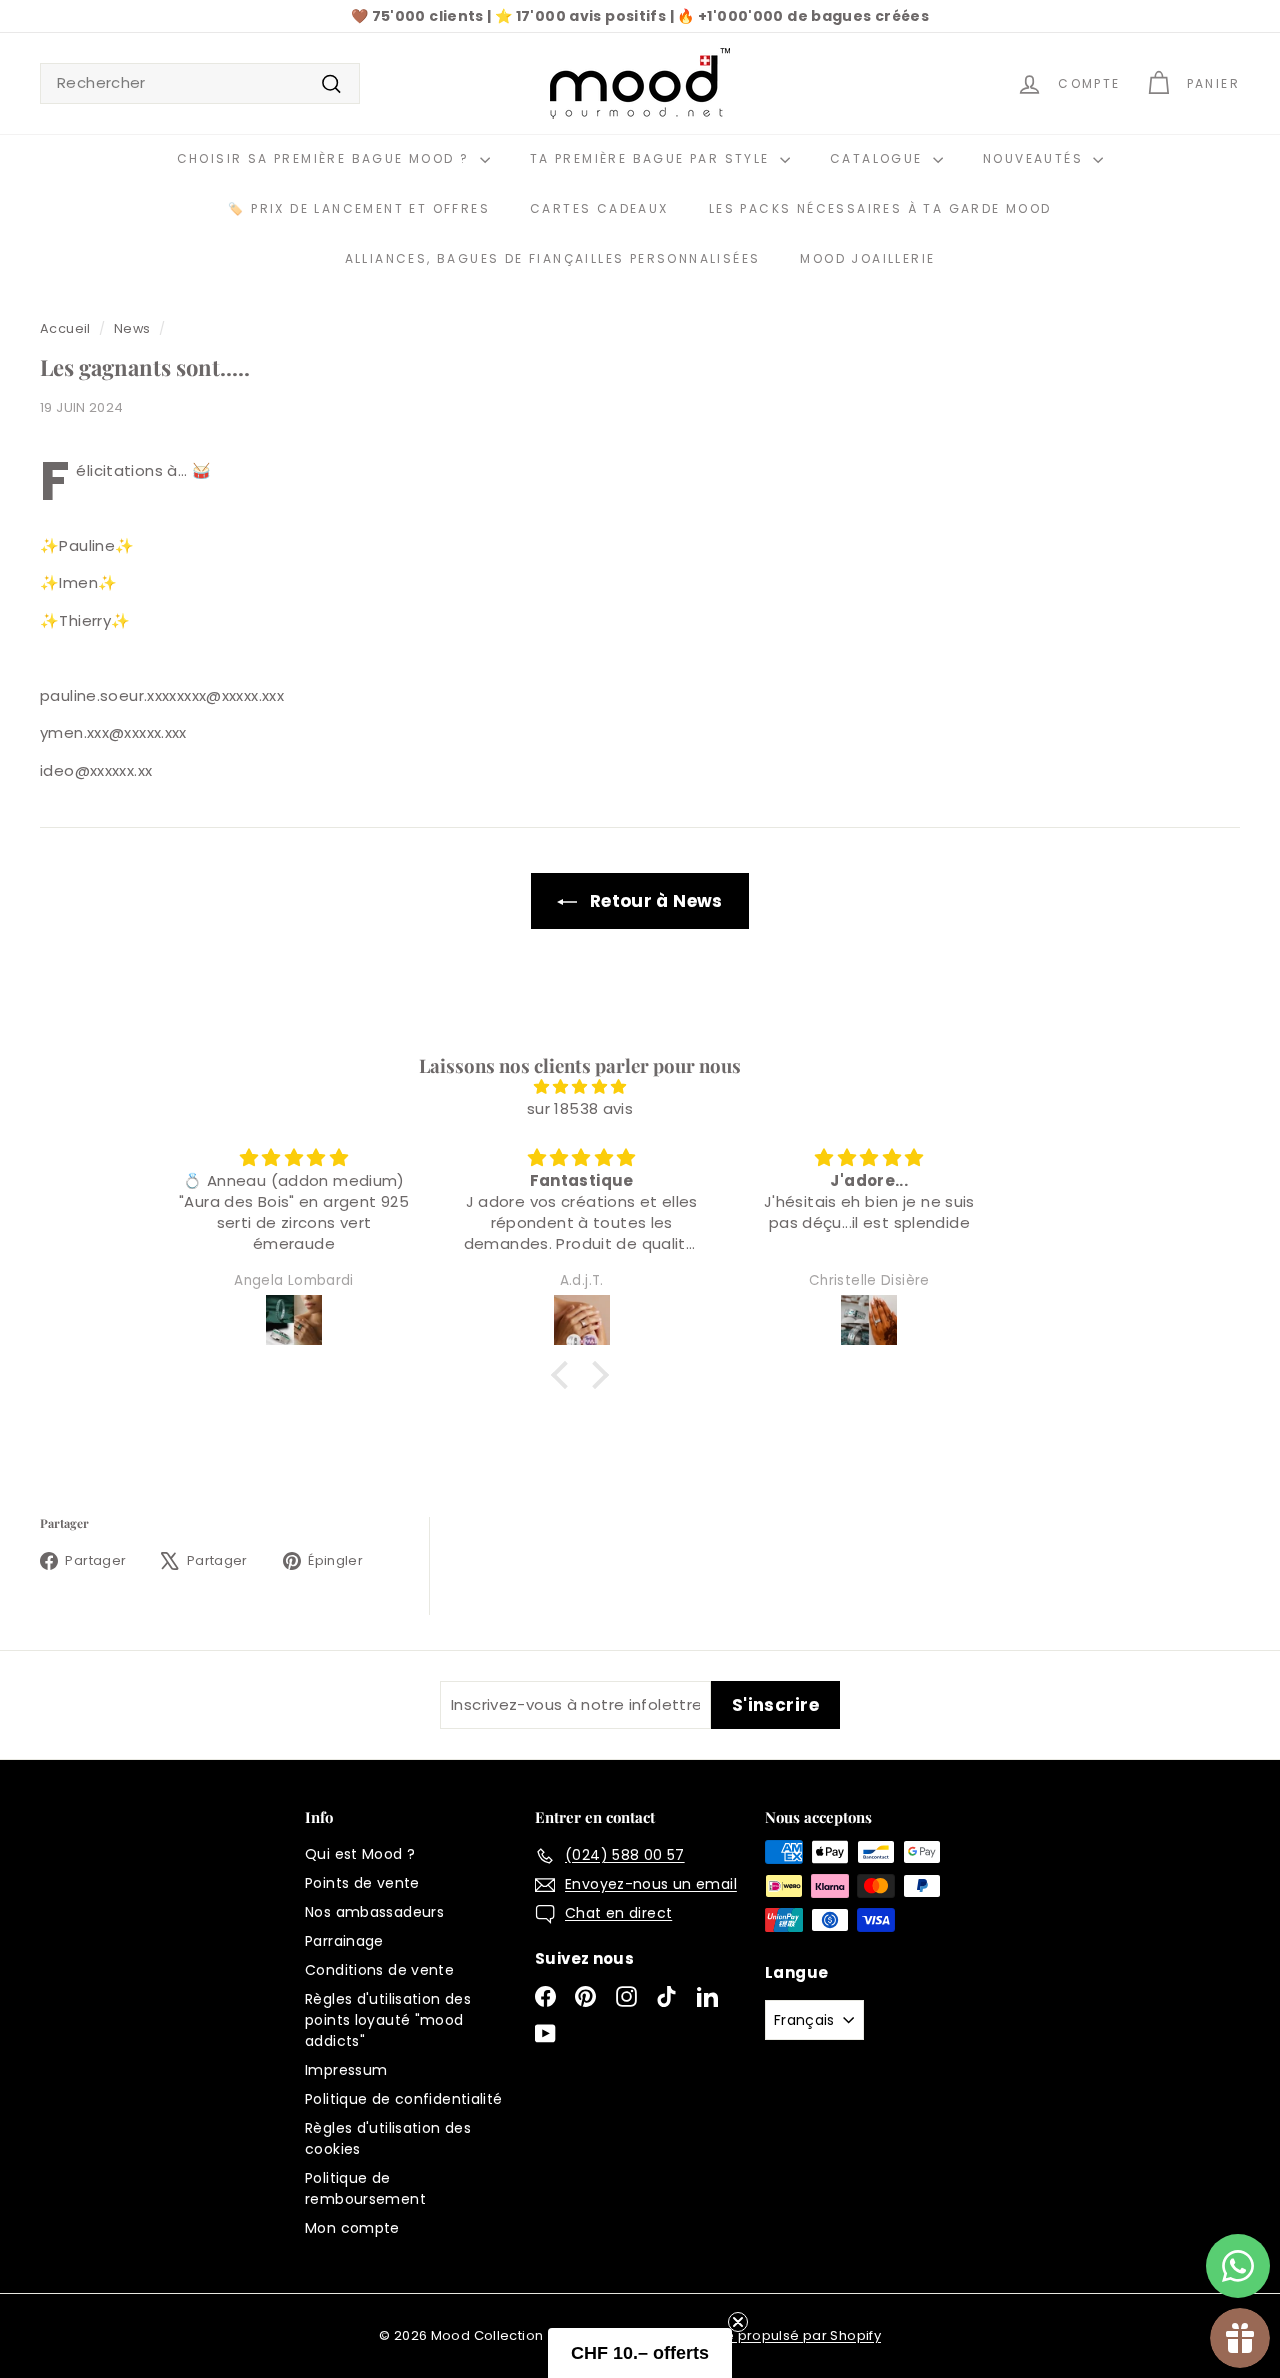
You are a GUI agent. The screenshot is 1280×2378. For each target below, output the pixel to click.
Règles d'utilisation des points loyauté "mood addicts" (388, 2020)
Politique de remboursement (365, 2188)
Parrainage (344, 1941)
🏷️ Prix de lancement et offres (359, 208)
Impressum (346, 2070)
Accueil (65, 328)
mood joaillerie (867, 258)
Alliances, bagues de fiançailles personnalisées (553, 258)
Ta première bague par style (652, 158)
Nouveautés (1035, 158)
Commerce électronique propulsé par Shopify (722, 2335)
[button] (565, 1375)
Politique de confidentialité (404, 2099)
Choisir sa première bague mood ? (326, 158)
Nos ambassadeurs (374, 1912)
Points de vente (362, 1883)
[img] (580, 1087)
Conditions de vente (379, 1970)
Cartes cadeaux (599, 208)
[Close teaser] (738, 2322)
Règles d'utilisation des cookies (388, 2138)
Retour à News (656, 901)
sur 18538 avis (580, 1108)
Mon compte (352, 2228)
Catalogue (879, 158)
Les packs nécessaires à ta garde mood (880, 208)
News (132, 328)
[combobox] (200, 83)
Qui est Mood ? (360, 1854)
